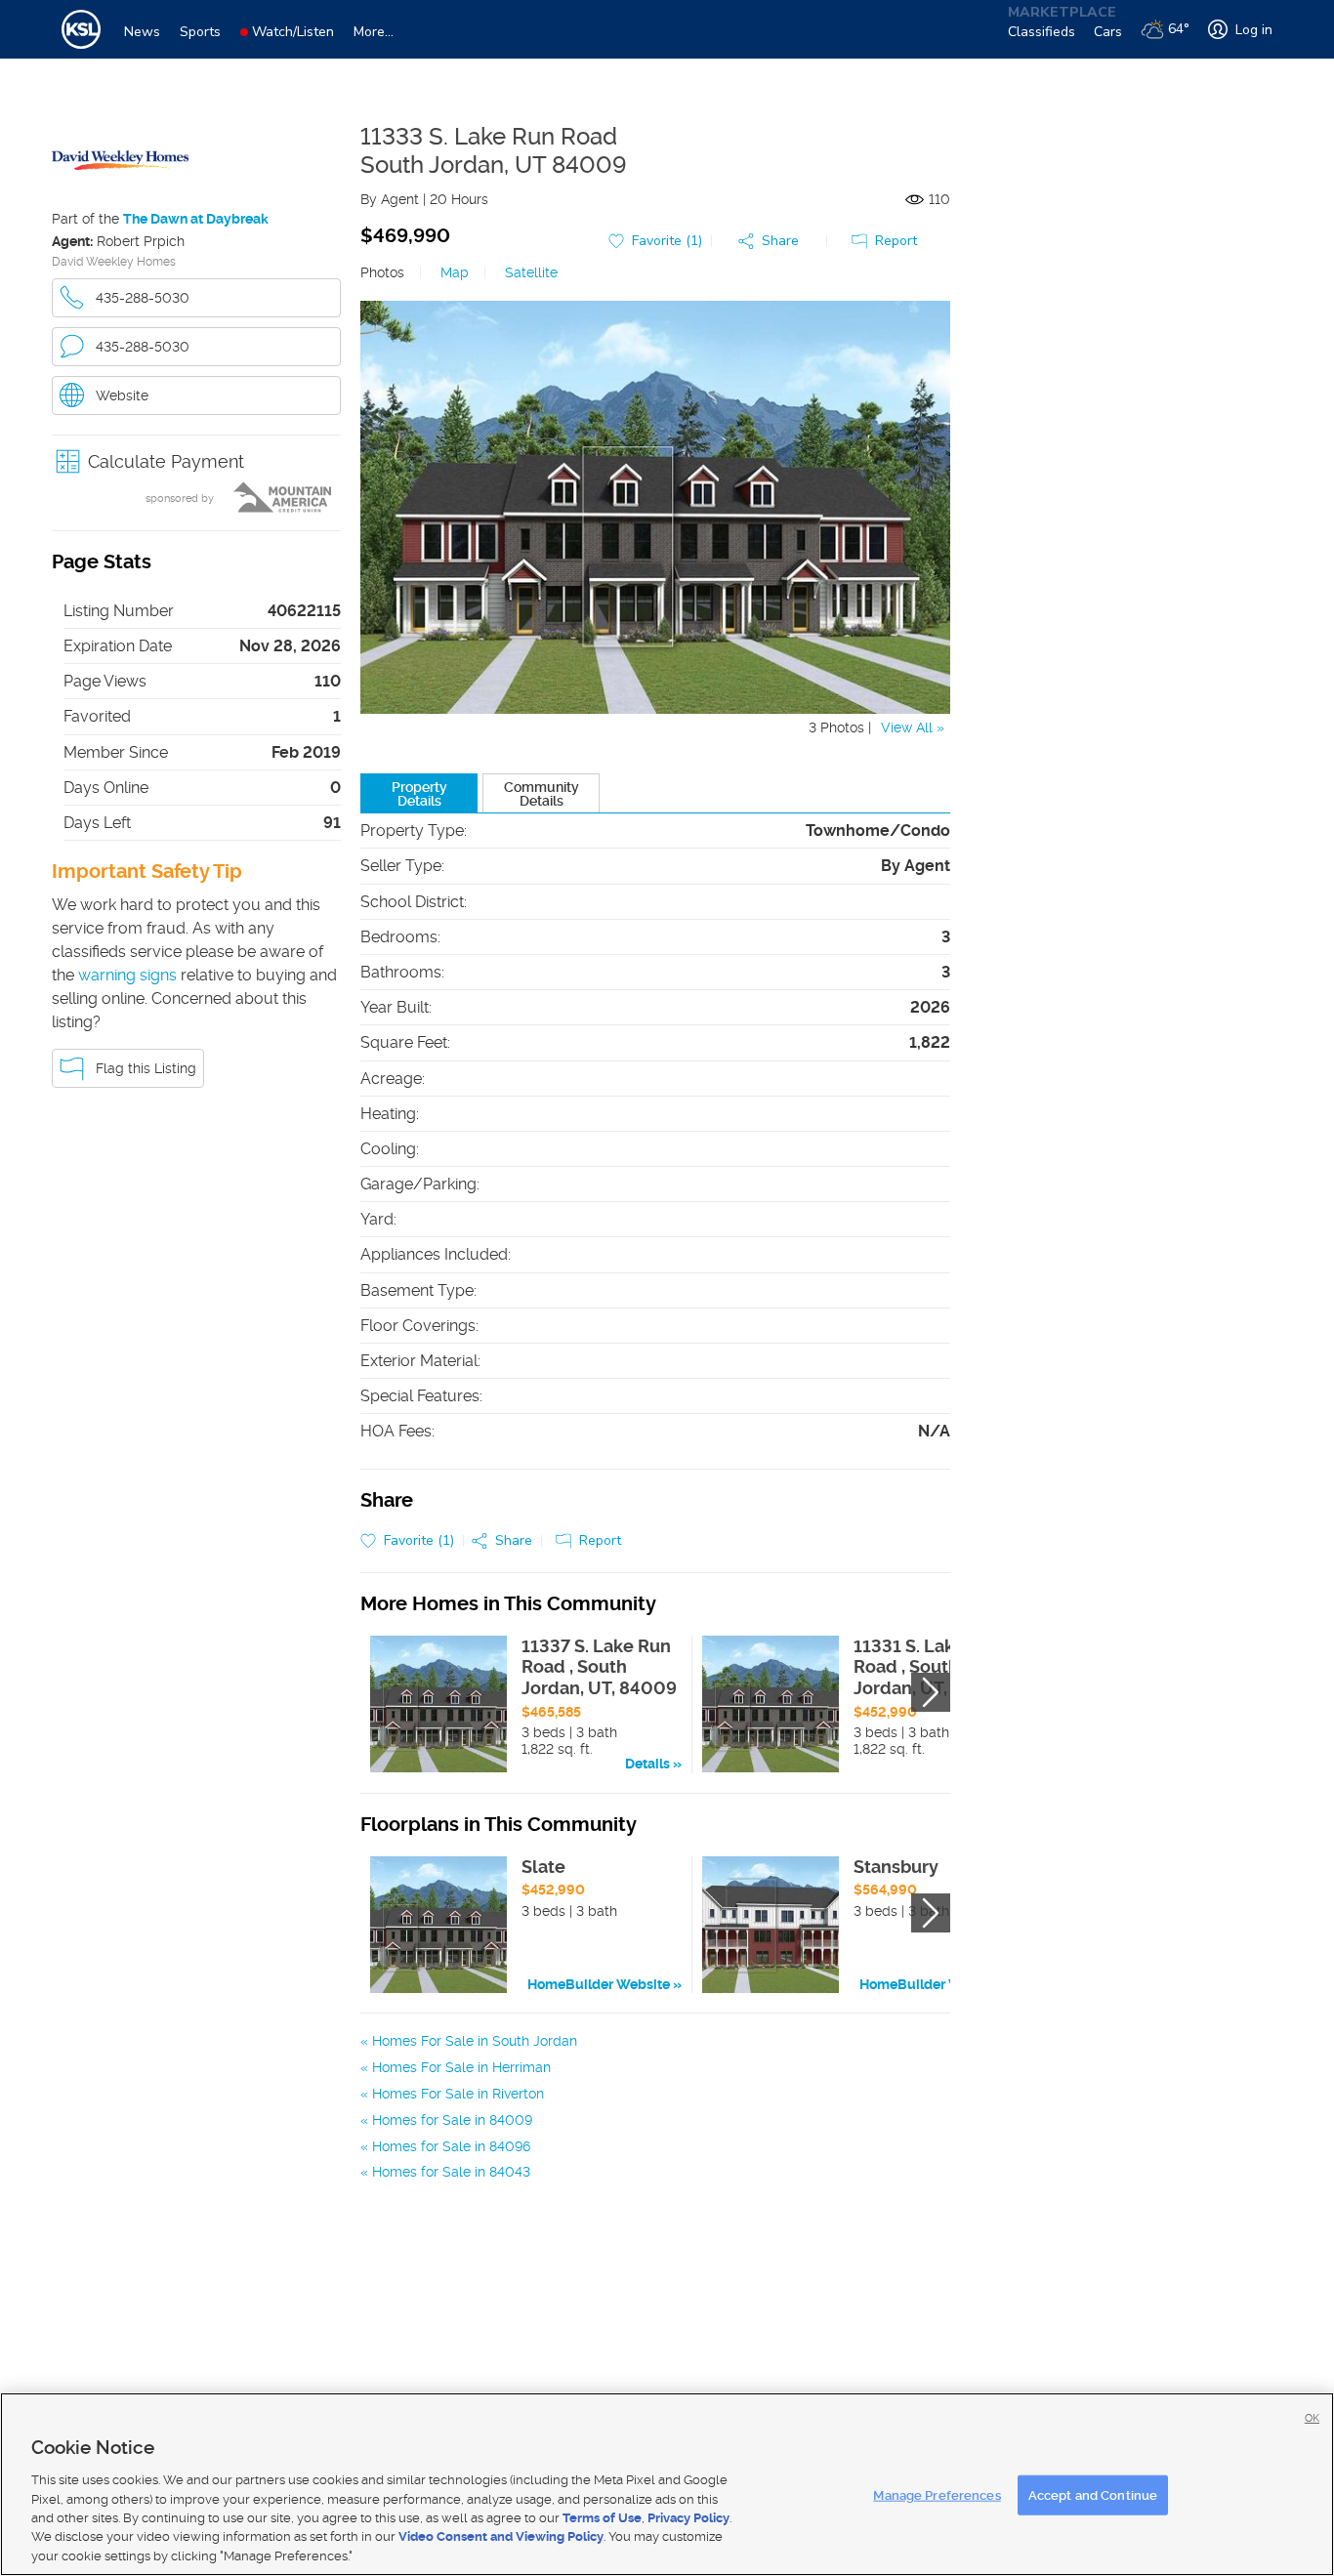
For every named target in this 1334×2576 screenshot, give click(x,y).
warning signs (127, 975)
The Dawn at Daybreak (196, 219)
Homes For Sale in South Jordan (475, 2041)
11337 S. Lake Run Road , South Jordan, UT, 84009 (599, 1667)
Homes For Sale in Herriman (461, 2067)
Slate (543, 1867)
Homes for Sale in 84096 (451, 2146)
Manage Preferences (937, 2494)
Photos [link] (382, 272)
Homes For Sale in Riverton (458, 2094)
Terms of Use (602, 2518)
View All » (913, 727)
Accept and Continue (1093, 2494)
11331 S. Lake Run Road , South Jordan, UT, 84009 (931, 1667)
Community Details (542, 794)
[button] (196, 461)
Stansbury (896, 1867)
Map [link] (455, 272)
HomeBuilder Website (599, 1984)
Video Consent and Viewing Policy (501, 2537)
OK (1312, 2418)
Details (647, 1764)
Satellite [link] (531, 272)
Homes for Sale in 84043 (451, 2172)
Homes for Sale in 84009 (452, 2120)
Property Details (419, 794)
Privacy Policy (688, 2518)
